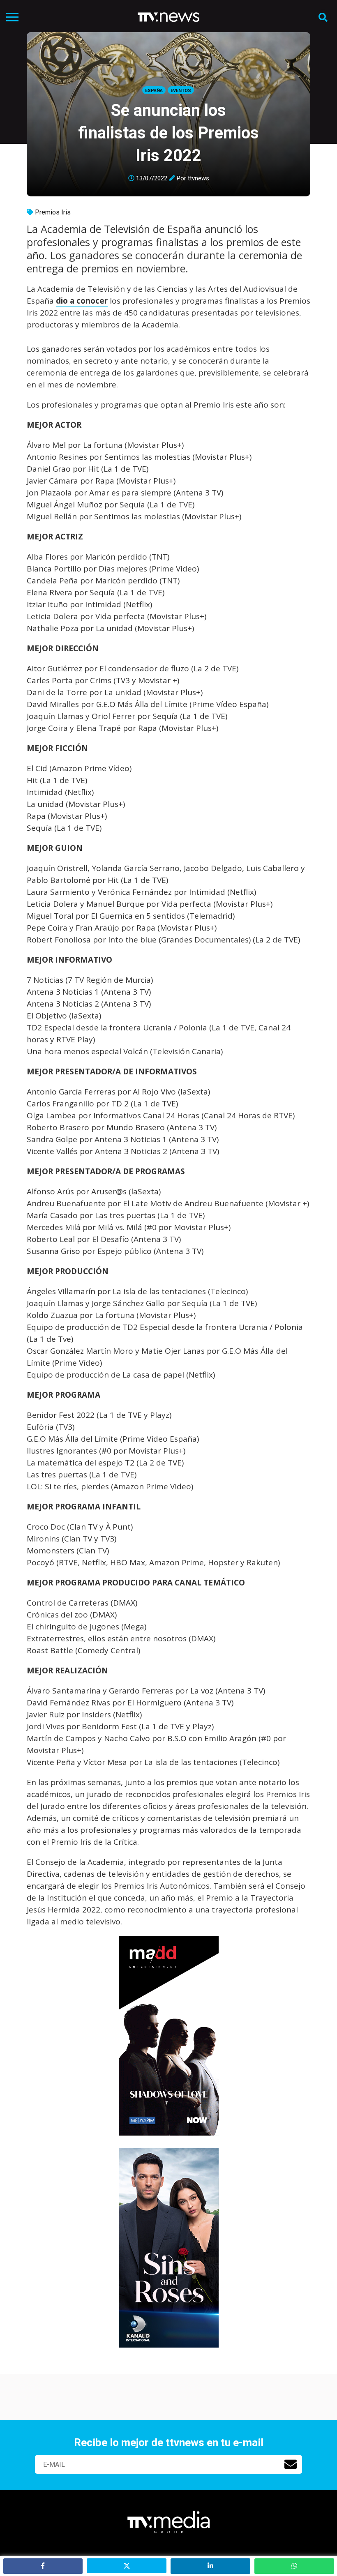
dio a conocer (82, 301)
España (154, 91)
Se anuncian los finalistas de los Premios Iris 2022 (168, 133)
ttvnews (199, 178)
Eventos (181, 91)
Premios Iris (53, 212)
